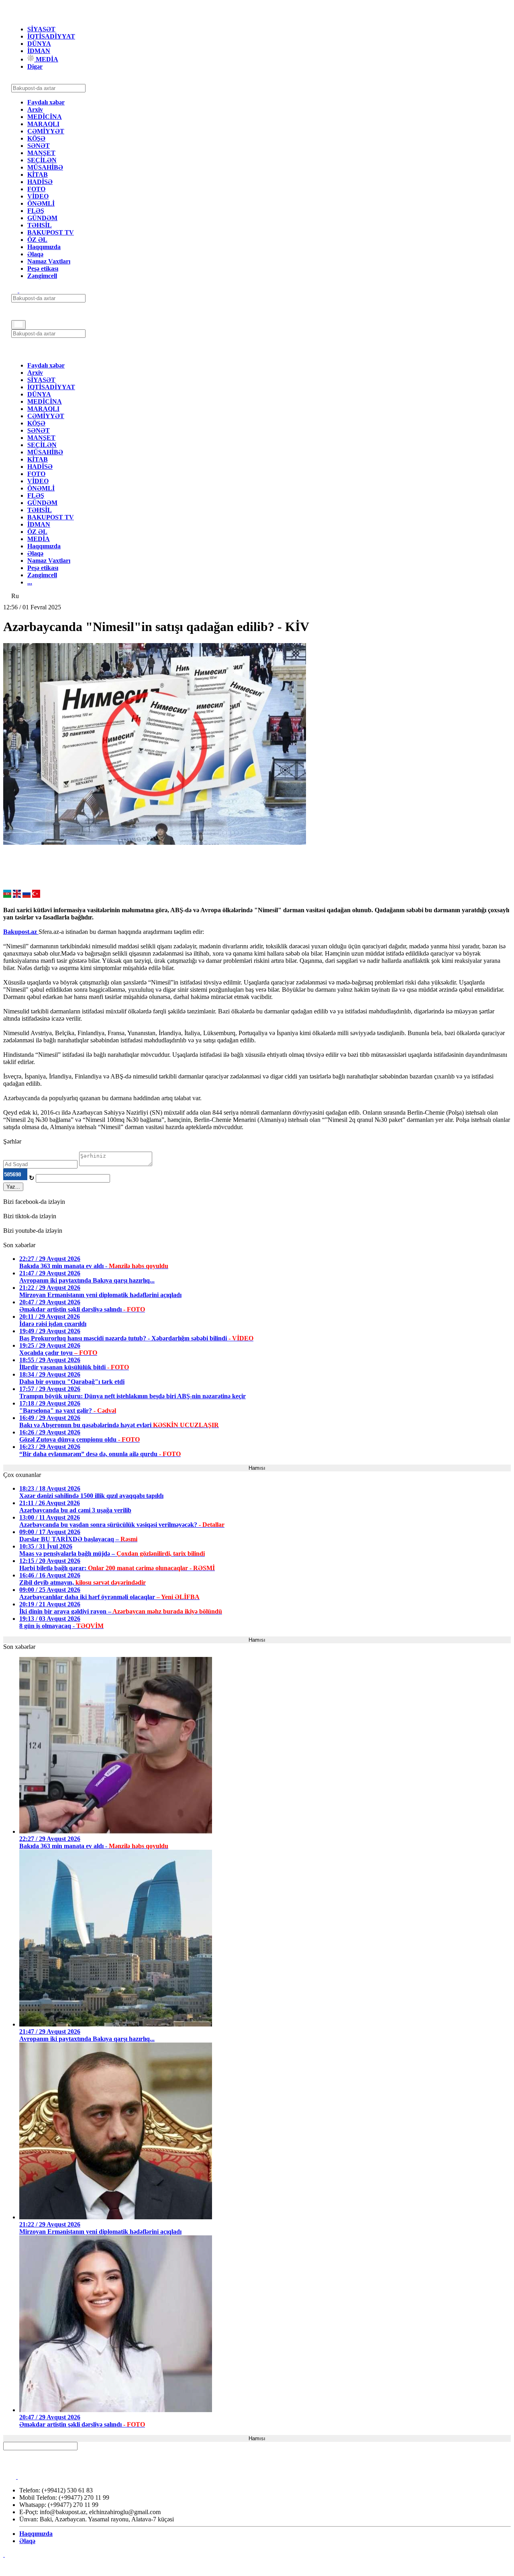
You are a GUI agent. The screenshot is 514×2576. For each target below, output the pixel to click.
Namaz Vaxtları (49, 261)
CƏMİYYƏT (46, 131)
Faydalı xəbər (46, 102)
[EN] (17, 896)
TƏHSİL (40, 225)
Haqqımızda (44, 247)
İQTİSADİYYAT (51, 36)
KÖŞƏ (36, 138)
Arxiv (35, 109)
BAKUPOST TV (51, 232)
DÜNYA (39, 44)
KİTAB (38, 175)
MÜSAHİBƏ (45, 167)
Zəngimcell (42, 276)
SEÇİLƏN (42, 160)
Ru (15, 596)
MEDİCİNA (45, 117)
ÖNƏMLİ (41, 203)
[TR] (36, 896)
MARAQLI (43, 124)
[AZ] (7, 896)
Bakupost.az (21, 932)
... (30, 582)
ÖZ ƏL (37, 240)
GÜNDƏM (42, 218)
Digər (35, 66)
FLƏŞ (36, 211)
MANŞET (41, 153)
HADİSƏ (40, 182)
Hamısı (257, 1468)
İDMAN (39, 51)
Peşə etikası (43, 269)
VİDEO (38, 196)
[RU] (27, 896)
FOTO (36, 189)
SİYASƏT (41, 29)
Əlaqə (35, 254)
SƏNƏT (39, 146)
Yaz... (13, 1187)
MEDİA (46, 59)
